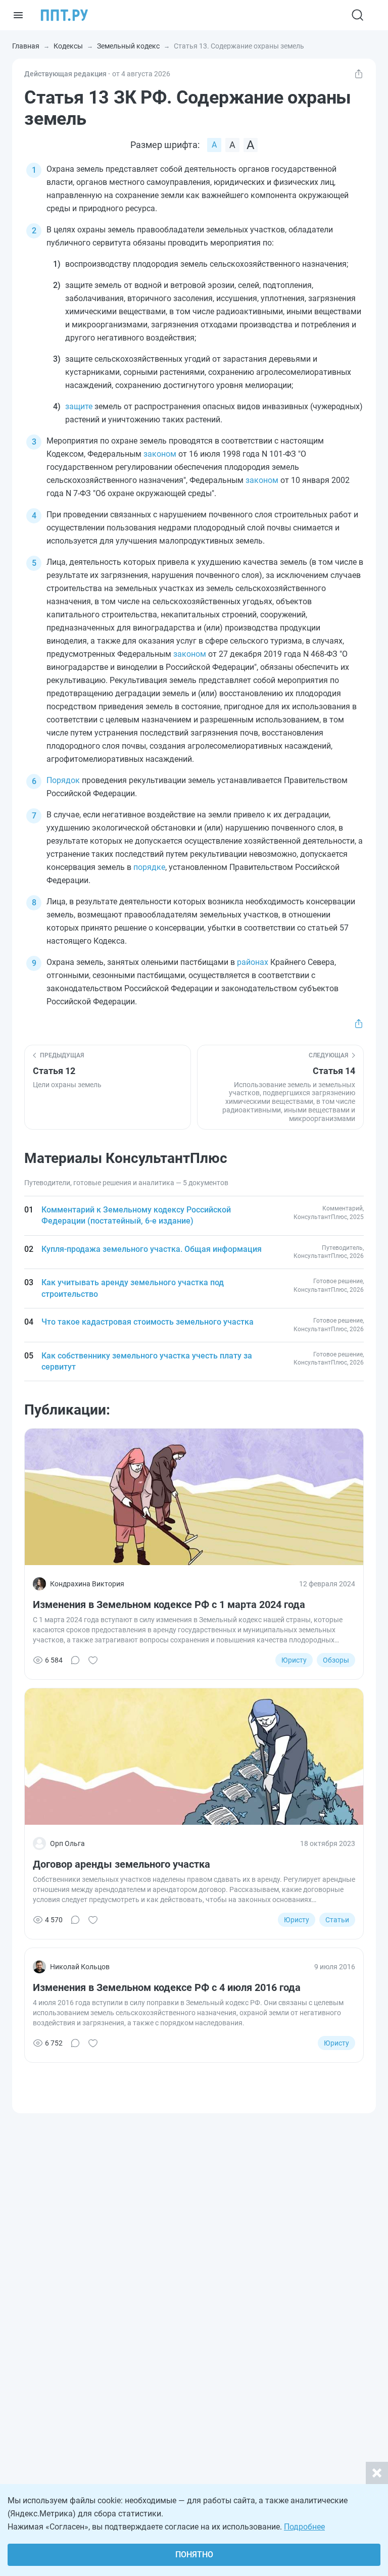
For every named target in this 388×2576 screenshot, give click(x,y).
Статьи (337, 1920)
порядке (149, 867)
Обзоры (336, 1660)
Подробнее (304, 2527)
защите (79, 406)
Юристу (294, 1660)
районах (253, 962)
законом (160, 454)
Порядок (63, 780)
